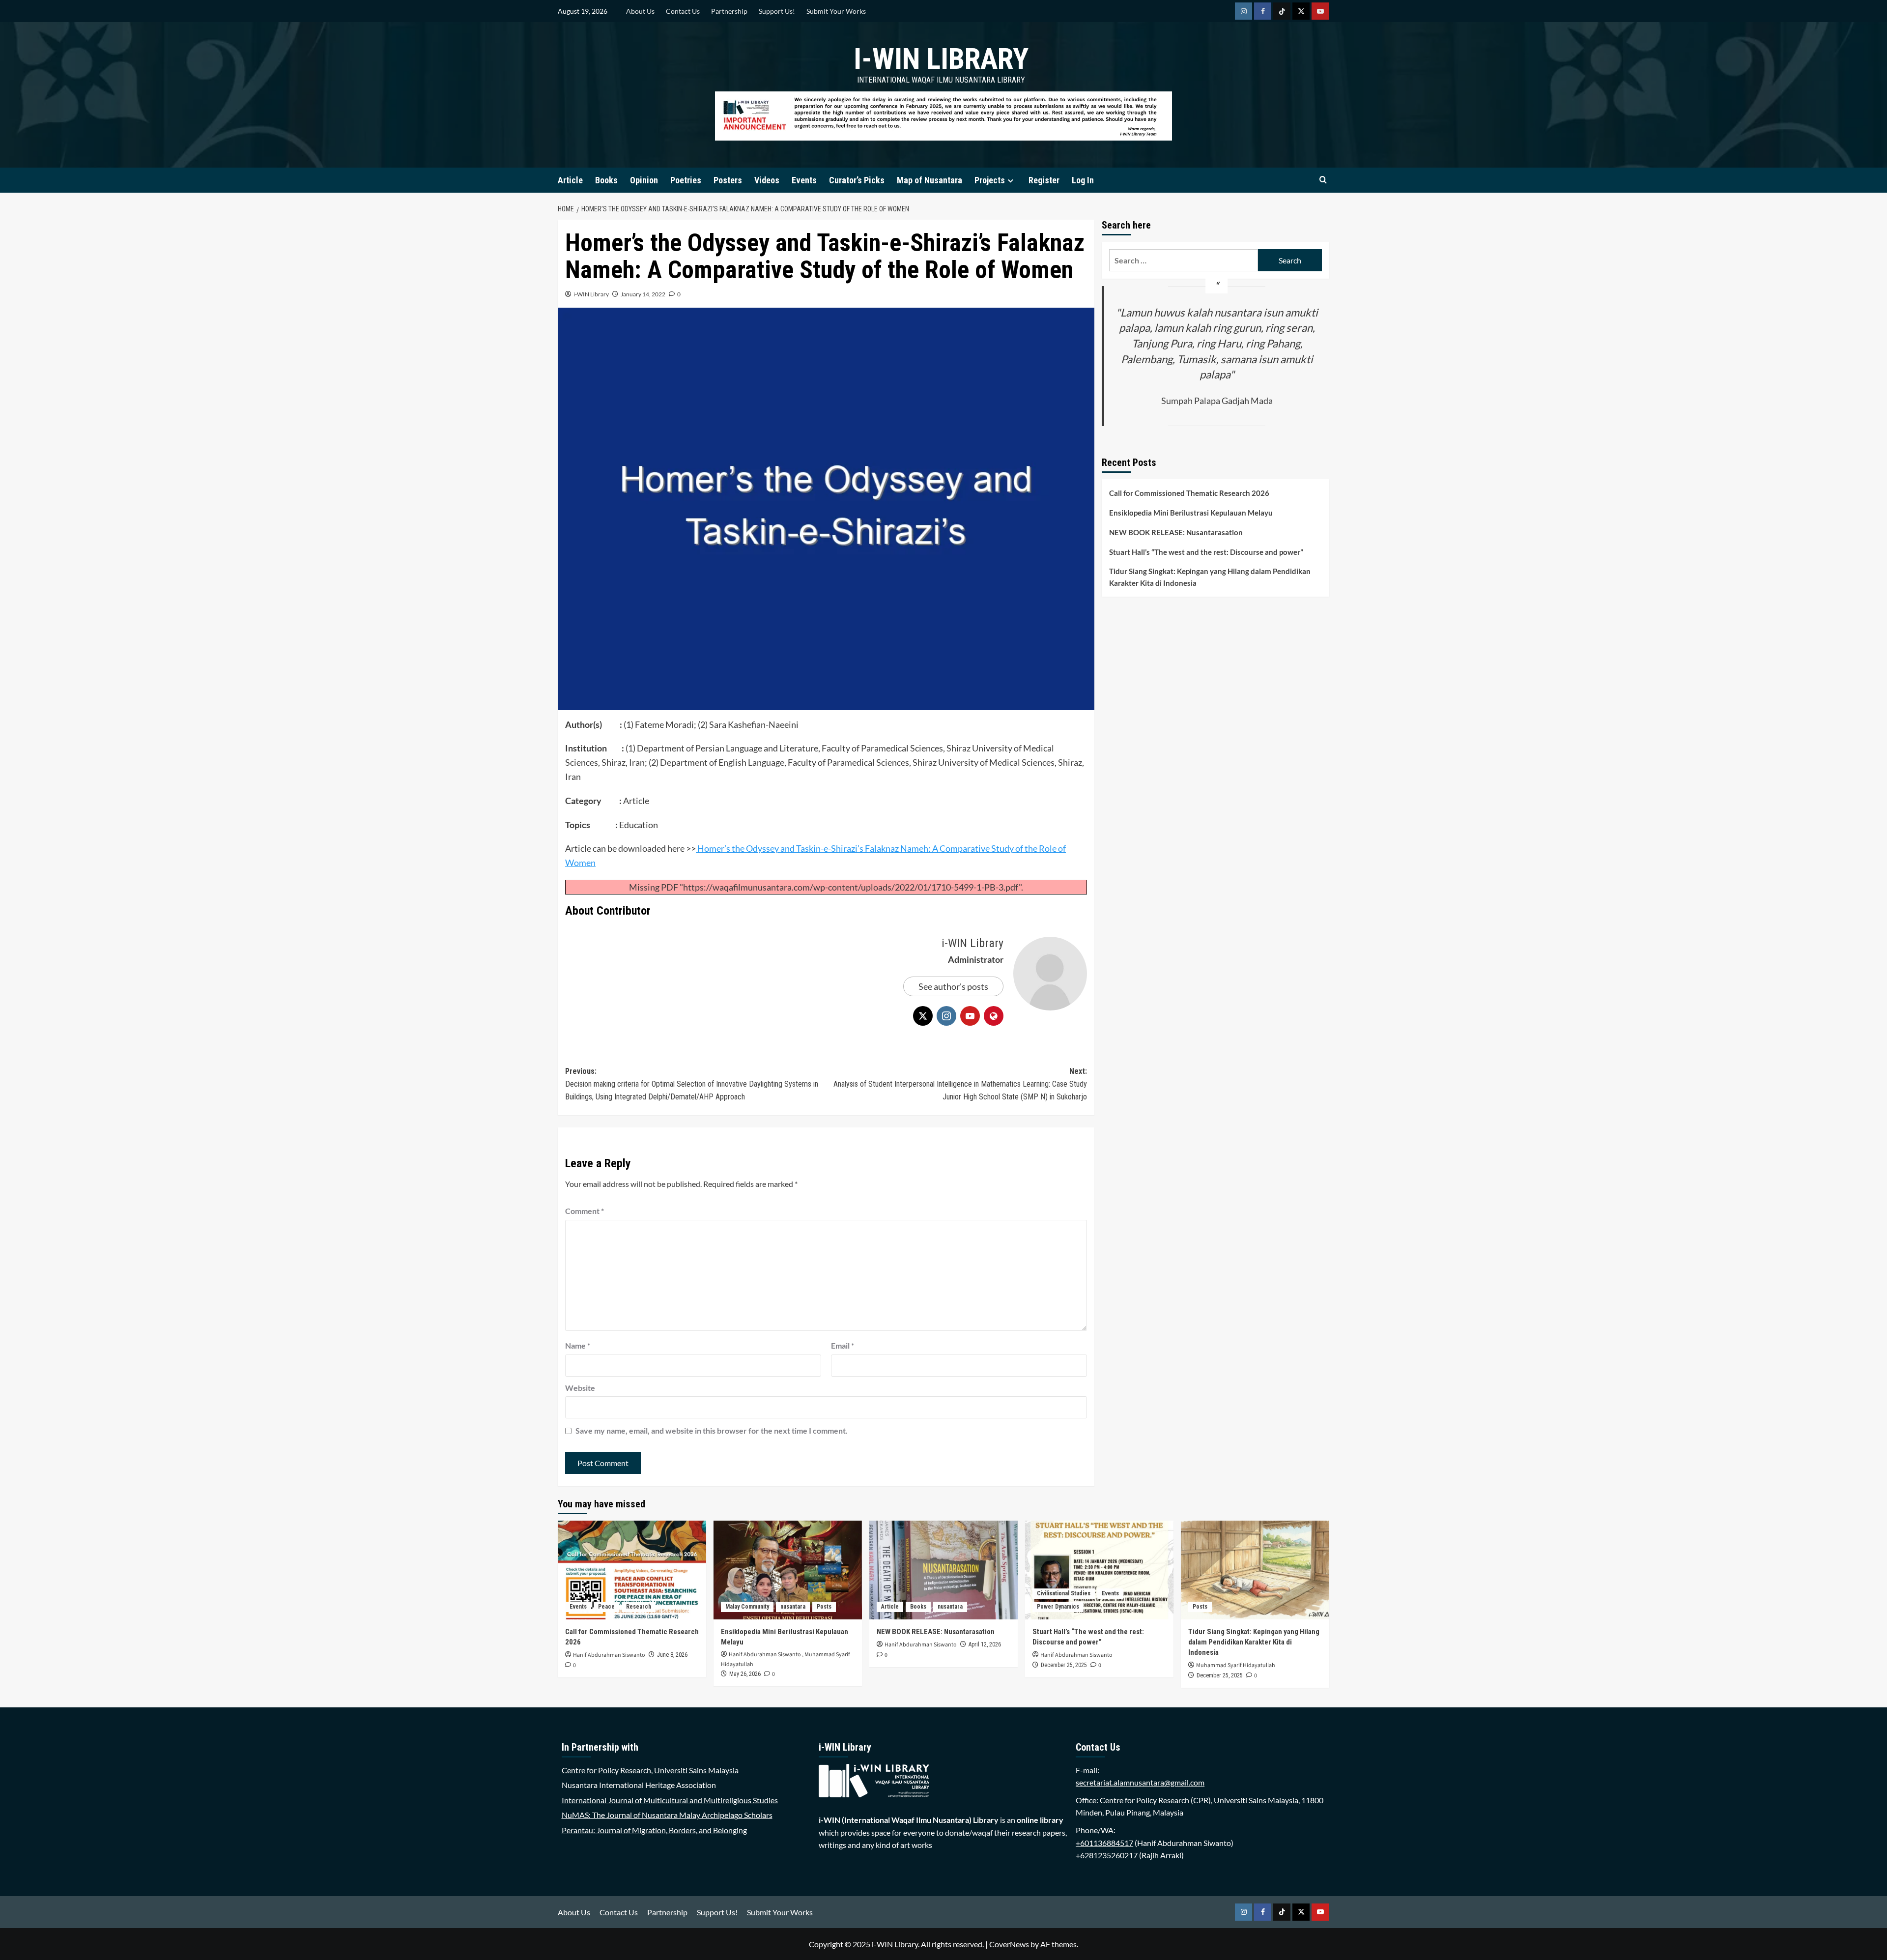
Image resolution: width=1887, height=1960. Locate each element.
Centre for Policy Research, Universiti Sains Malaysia (650, 1770)
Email (843, 1345)
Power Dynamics (1058, 1607)
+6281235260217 (1107, 1855)
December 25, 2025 (1064, 1665)
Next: (960, 1084)
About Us (640, 11)
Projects (990, 180)
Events (804, 180)
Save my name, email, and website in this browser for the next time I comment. (712, 1430)
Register (1044, 180)
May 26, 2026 (745, 1674)
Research (639, 1607)
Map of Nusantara (929, 180)
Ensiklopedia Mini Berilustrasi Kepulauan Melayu (1191, 513)
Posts (824, 1607)
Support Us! (777, 11)
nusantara (793, 1607)
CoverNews (1009, 1944)
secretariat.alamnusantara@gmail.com (1140, 1782)
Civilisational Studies (1064, 1593)
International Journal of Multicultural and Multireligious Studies (670, 1800)
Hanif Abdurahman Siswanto (609, 1655)
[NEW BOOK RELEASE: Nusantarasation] (943, 1570)
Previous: (692, 1084)
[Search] (1323, 180)
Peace (606, 1607)
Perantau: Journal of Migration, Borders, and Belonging (654, 1830)
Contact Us (683, 11)
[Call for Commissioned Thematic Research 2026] (632, 1570)
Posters (728, 180)
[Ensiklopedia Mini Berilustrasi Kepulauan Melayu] (788, 1570)
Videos (767, 180)
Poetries (686, 180)
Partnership (729, 11)
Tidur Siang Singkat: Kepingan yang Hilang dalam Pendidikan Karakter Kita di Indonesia (1210, 577)
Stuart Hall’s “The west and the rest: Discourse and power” (1206, 552)
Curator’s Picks (857, 180)
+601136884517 (1104, 1843)
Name (578, 1345)
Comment (585, 1211)
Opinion (644, 180)
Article (570, 180)
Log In (1083, 180)
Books (606, 180)
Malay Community (747, 1607)
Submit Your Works (836, 11)
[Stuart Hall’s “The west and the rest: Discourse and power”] (1099, 1570)
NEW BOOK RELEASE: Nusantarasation (1176, 532)
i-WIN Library (941, 59)
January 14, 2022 (643, 294)
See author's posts (953, 986)
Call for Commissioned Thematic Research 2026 (1189, 493)
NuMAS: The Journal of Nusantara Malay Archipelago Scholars (667, 1815)
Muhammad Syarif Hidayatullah (1236, 1665)
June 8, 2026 (672, 1655)
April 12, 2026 (985, 1644)
